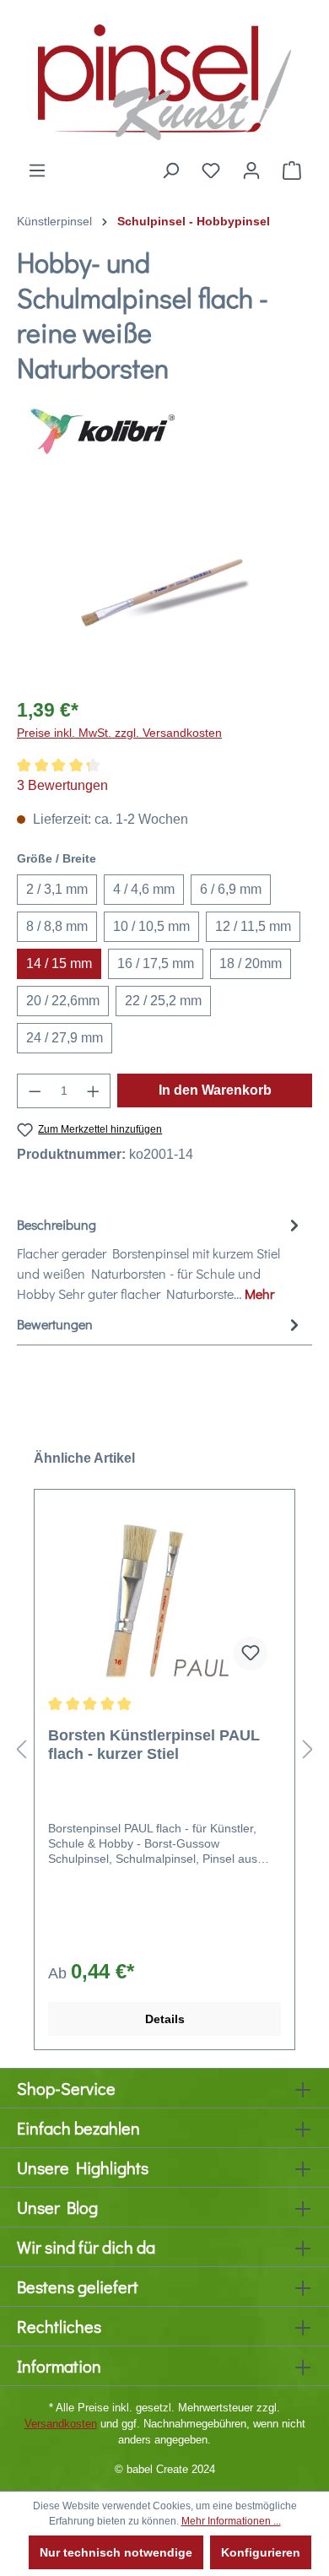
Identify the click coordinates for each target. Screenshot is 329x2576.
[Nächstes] (308, 1749)
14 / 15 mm (59, 963)
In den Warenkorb (215, 1090)
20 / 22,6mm (63, 1001)
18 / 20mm (251, 963)
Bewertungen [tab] (55, 1324)
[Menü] (37, 170)
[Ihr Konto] (251, 170)
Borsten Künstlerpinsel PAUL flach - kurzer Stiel (154, 1745)
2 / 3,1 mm (57, 889)
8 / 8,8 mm (57, 926)
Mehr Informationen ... (231, 2521)
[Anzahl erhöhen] (94, 1091)
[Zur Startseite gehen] (164, 80)
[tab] (160, 1258)
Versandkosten (61, 2424)
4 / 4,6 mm (144, 889)
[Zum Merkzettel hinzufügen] (251, 1653)
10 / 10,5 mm (151, 926)
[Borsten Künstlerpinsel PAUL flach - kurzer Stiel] (164, 1599)
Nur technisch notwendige (116, 2552)
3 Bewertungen (62, 785)
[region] (164, 587)
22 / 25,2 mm (163, 1001)
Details (165, 2019)
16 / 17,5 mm (156, 963)
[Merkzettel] (211, 170)
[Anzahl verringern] (35, 1091)
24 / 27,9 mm (65, 1038)
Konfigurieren (261, 2552)
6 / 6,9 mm (231, 889)
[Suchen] (170, 170)
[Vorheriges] (21, 1749)
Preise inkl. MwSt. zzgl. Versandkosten (119, 733)
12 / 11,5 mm (253, 926)
